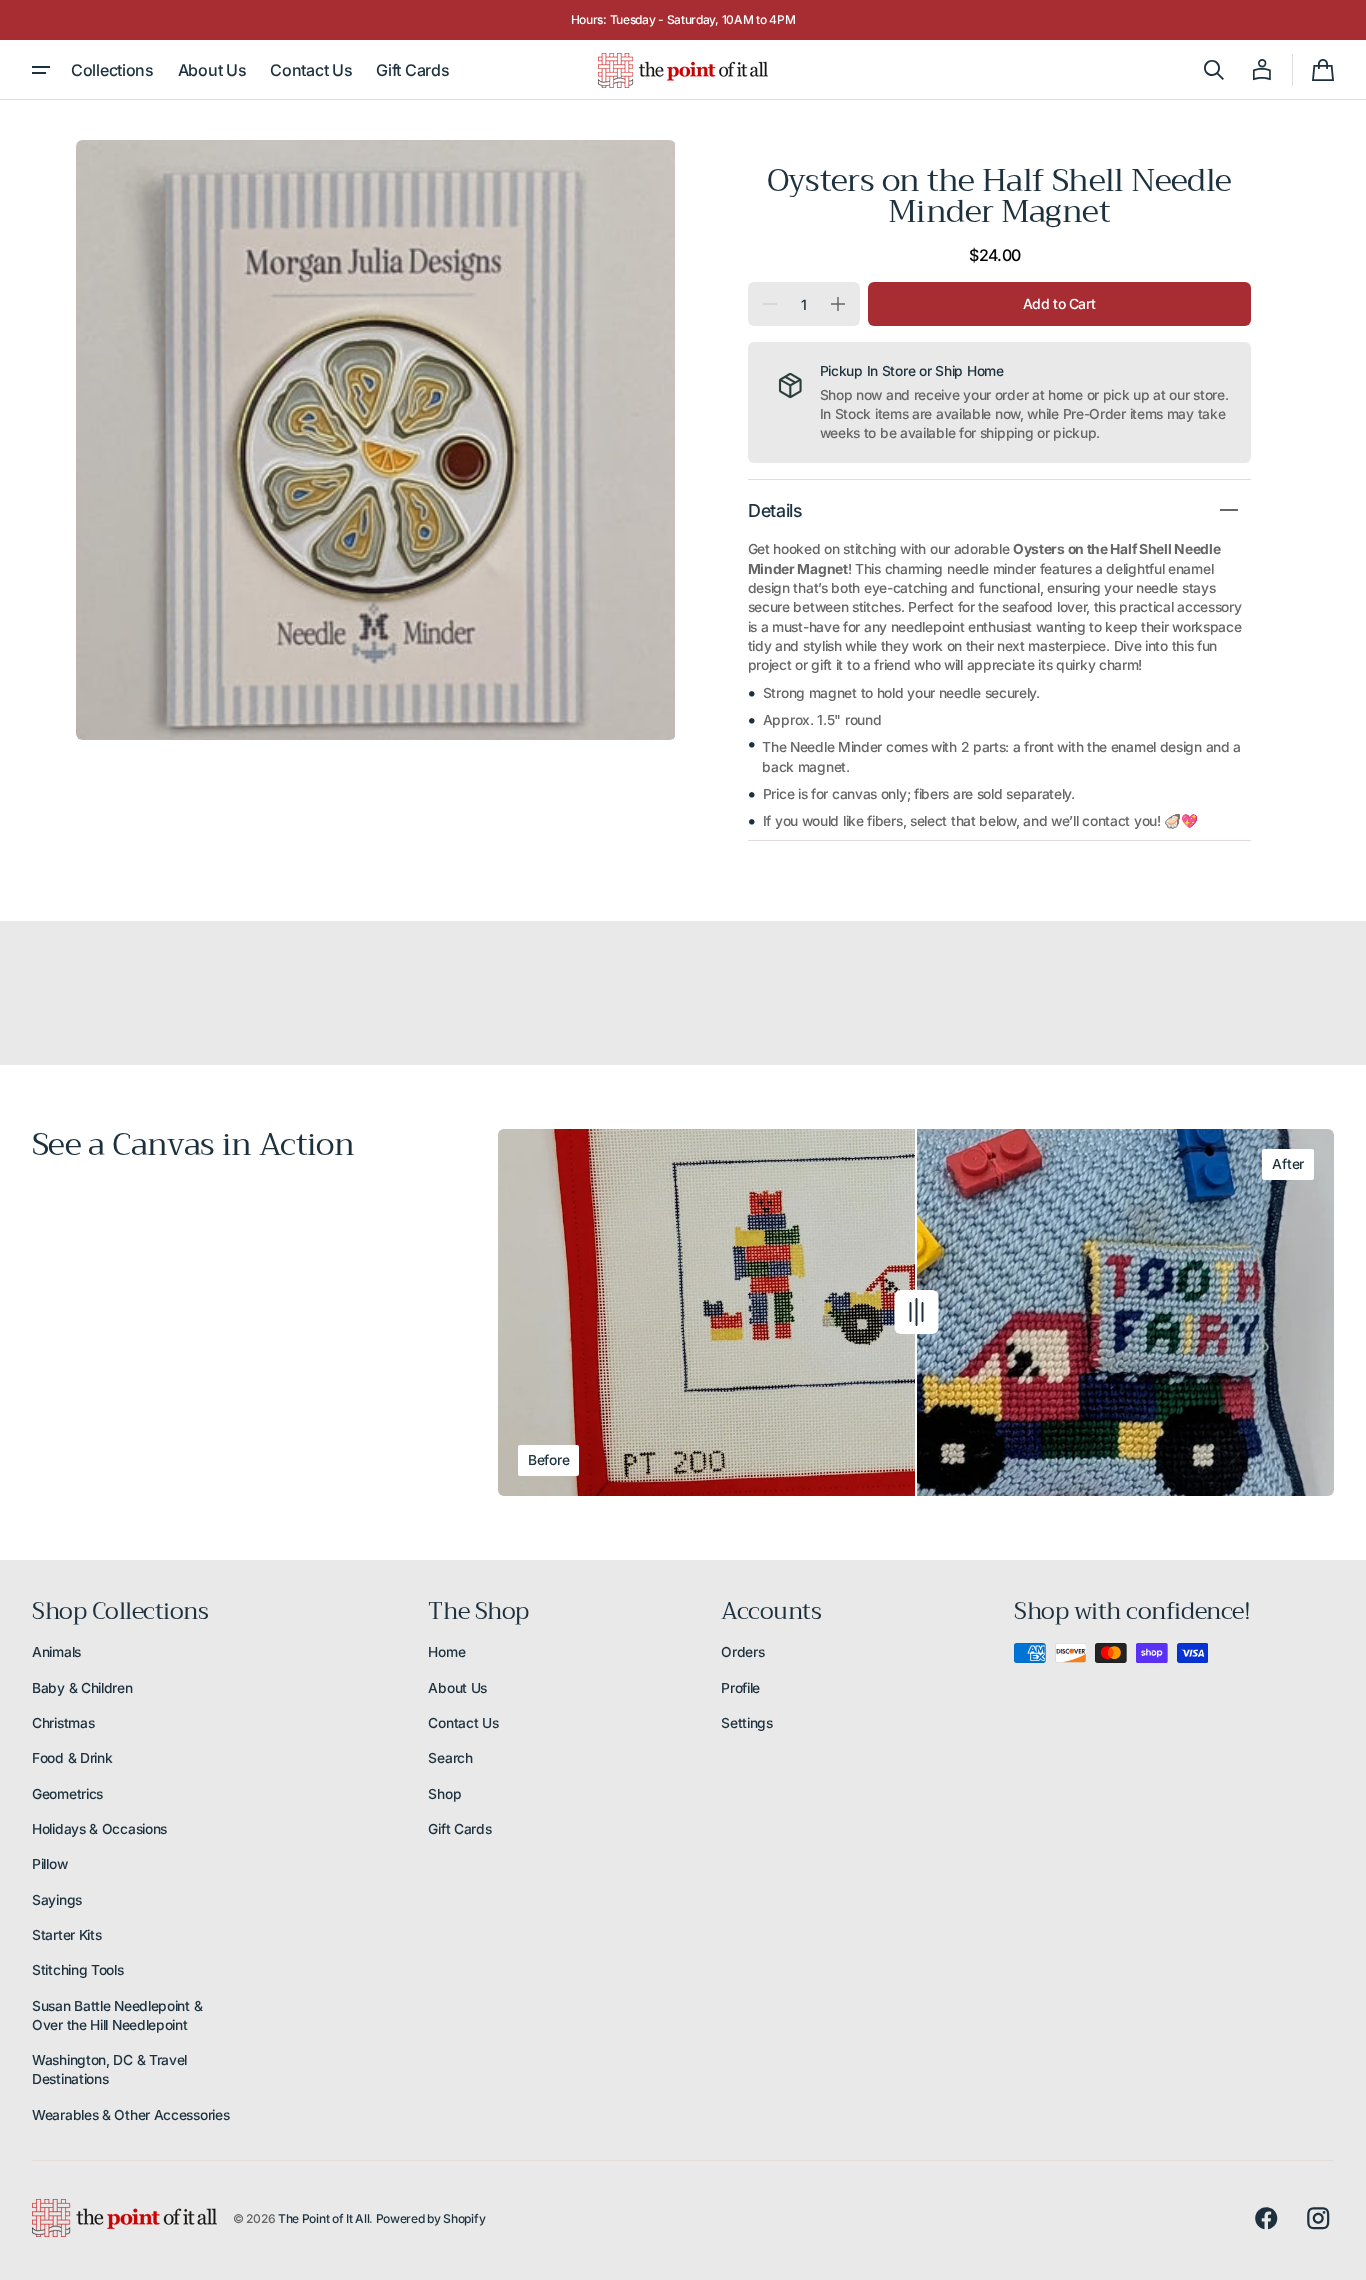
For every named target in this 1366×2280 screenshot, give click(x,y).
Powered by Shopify (431, 2218)
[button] (1214, 70)
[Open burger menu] (41, 70)
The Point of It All (323, 2218)
